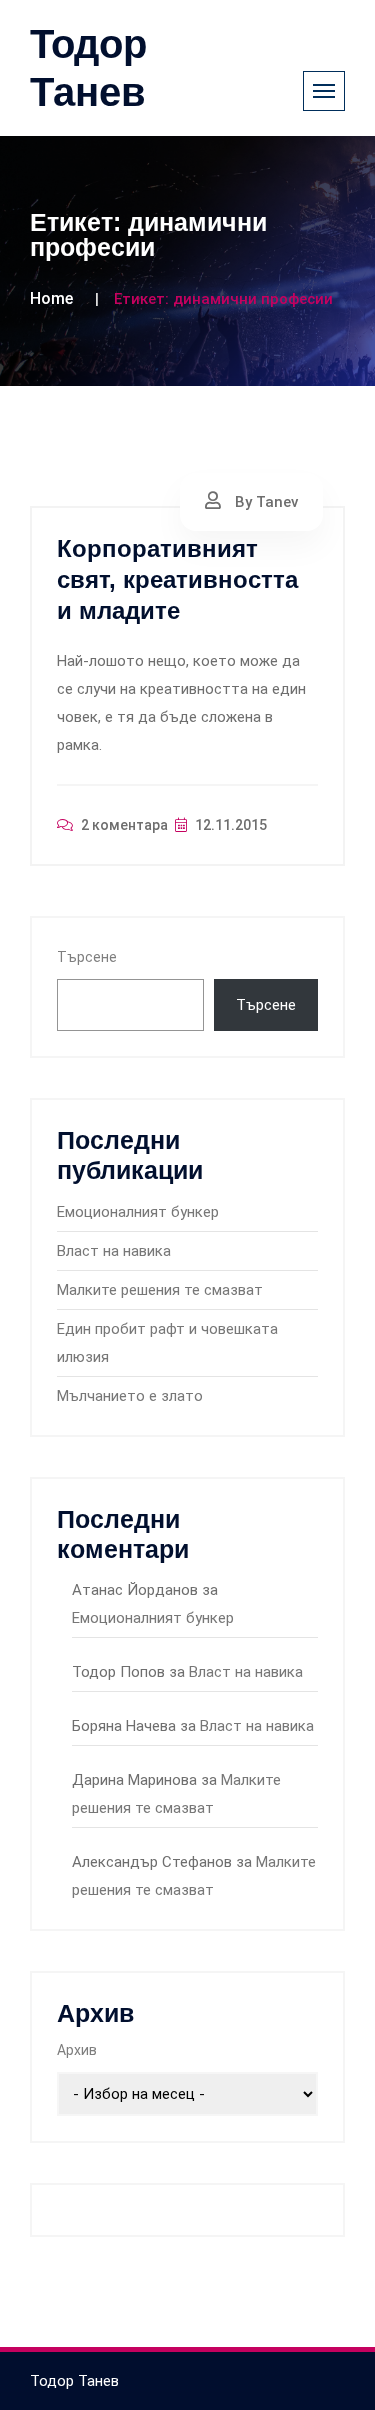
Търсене (87, 957)
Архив (77, 2050)
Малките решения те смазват (160, 1290)
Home (51, 298)
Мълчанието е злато (130, 1396)
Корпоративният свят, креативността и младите (177, 579)
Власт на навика (114, 1251)
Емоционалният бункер (138, 1212)
